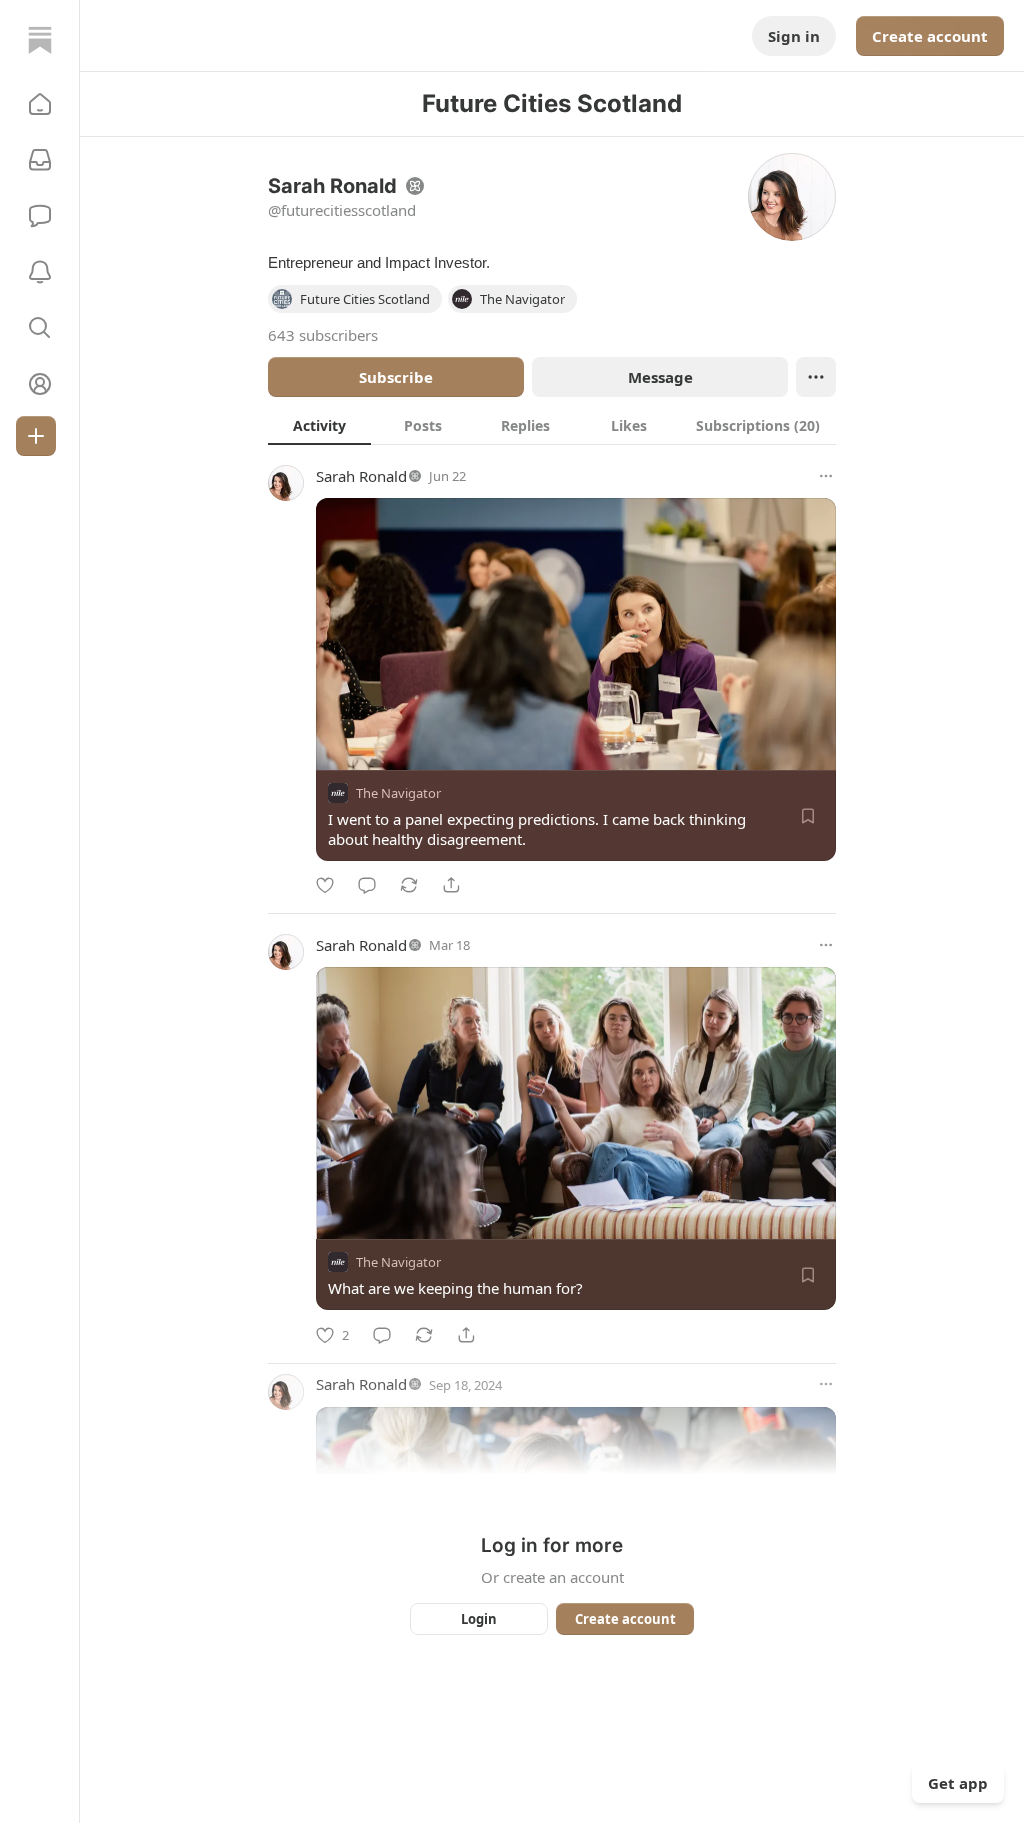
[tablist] (552, 425)
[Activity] (40, 272)
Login (479, 1619)
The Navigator (398, 793)
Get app (958, 1783)
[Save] (808, 816)
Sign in (794, 36)
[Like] (325, 885)
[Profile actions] (816, 377)
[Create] (36, 436)
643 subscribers (323, 335)
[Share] (451, 885)
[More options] (826, 476)
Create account (930, 36)
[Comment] (367, 885)
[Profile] (40, 384)
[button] (40, 104)
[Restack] (409, 885)
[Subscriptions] (40, 160)
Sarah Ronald (361, 476)
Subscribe (396, 377)
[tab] (319, 425)
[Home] (40, 40)
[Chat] (40, 216)
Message (660, 377)
